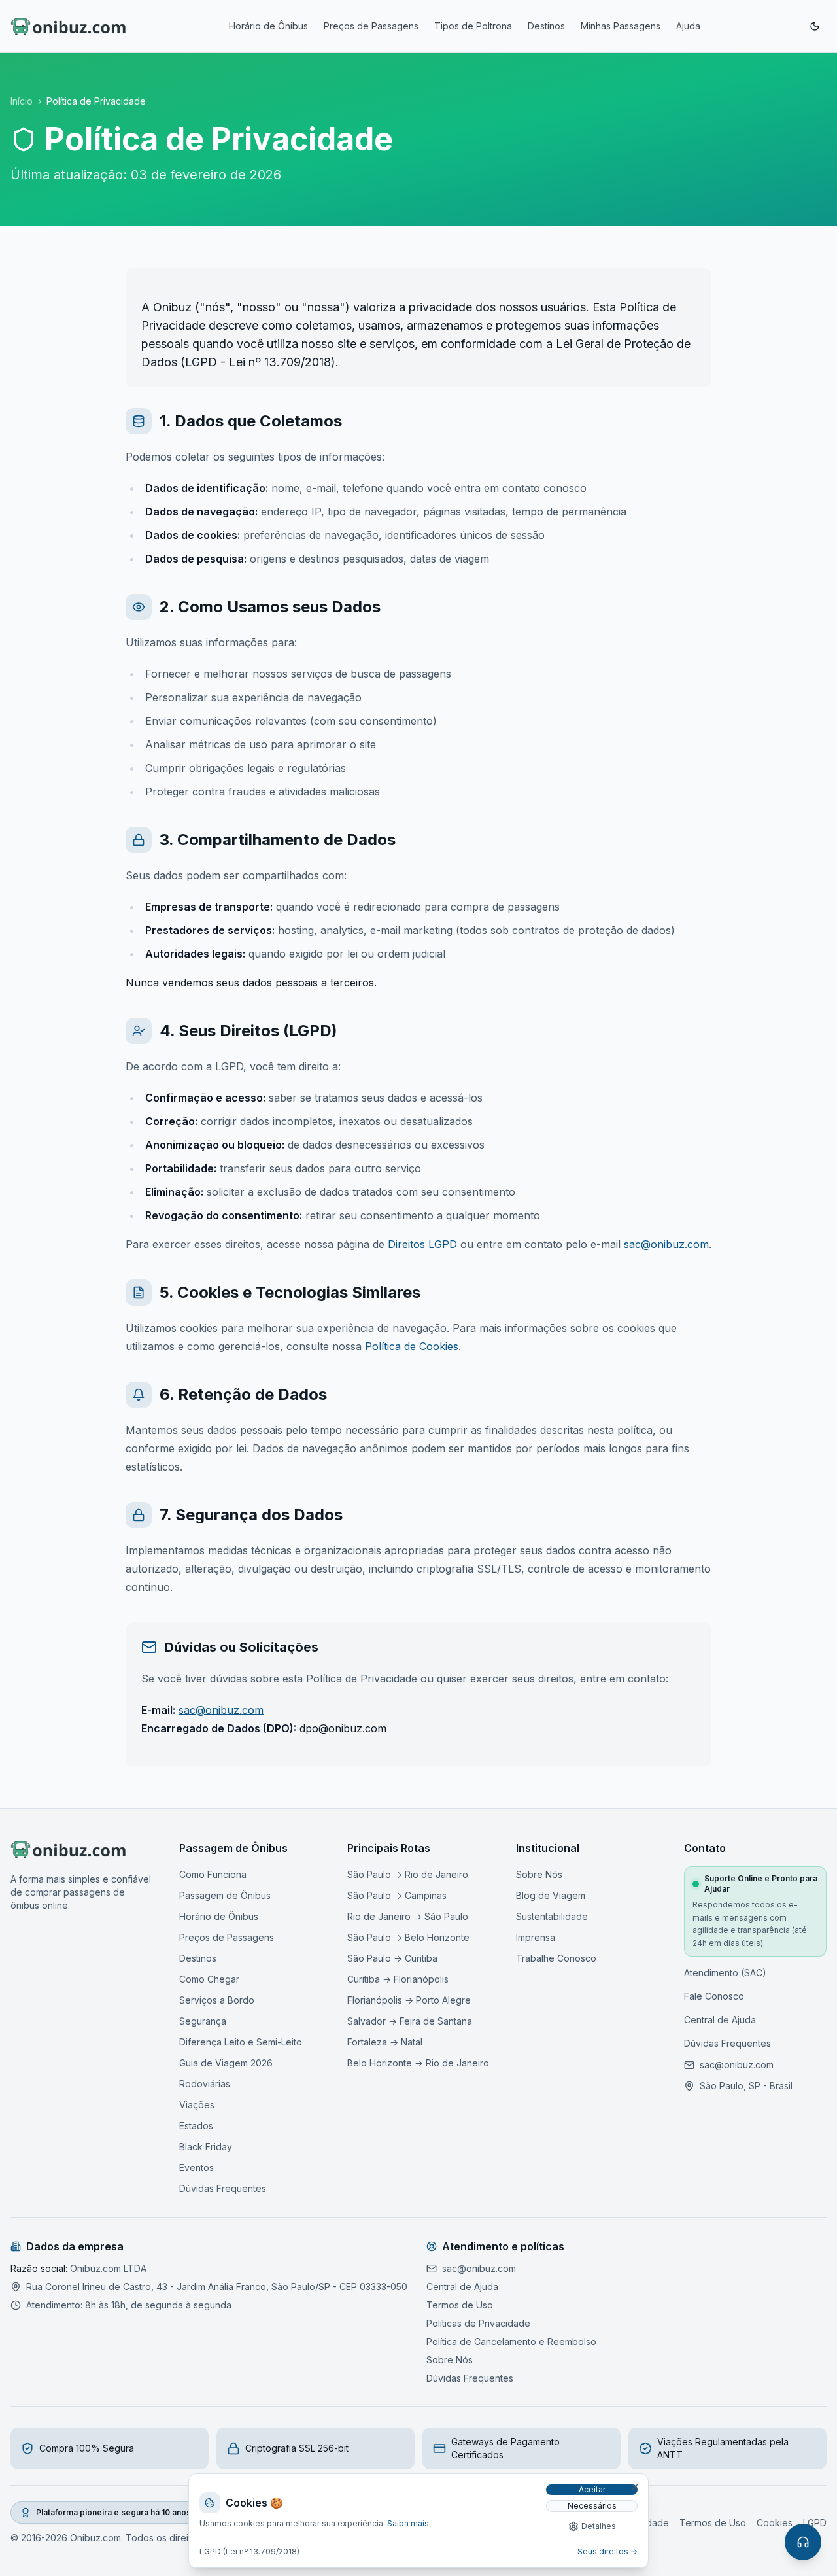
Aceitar (592, 2489)
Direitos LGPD (422, 1244)
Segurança (203, 2021)
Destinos (546, 26)
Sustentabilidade (552, 1916)
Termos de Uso (460, 2305)
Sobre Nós (539, 1874)
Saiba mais (408, 2523)
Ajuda (688, 26)
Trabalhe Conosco (556, 1958)
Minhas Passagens (621, 26)
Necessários (592, 2506)
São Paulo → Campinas (397, 1895)
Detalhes (599, 2526)
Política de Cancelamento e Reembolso (511, 2341)
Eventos (196, 2167)
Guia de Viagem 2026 (226, 2063)
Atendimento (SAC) (725, 1973)
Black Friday (206, 2147)
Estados (196, 2126)
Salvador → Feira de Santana (410, 2021)
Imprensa (536, 1937)
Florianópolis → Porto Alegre (409, 2000)
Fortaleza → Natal (385, 2042)
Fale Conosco (714, 1996)
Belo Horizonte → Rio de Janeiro (418, 2063)
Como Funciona (213, 1874)
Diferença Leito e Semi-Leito (241, 2042)
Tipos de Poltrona (473, 26)
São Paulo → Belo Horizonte (408, 1937)
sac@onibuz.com (666, 1244)
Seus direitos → (607, 2551)
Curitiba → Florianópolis (398, 1979)
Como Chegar (209, 1979)
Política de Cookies (412, 1346)
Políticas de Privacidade (478, 2323)
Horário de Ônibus (268, 26)
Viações (197, 2105)
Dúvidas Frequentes (223, 2188)
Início (22, 101)
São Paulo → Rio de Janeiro (408, 1874)
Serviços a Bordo (217, 2000)
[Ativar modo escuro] (815, 26)
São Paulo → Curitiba (392, 1958)
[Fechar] (635, 2487)
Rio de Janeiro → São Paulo (408, 1916)
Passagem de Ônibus (225, 1895)
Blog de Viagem (551, 1895)
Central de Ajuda (720, 2020)
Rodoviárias (205, 2084)
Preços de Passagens (371, 26)
